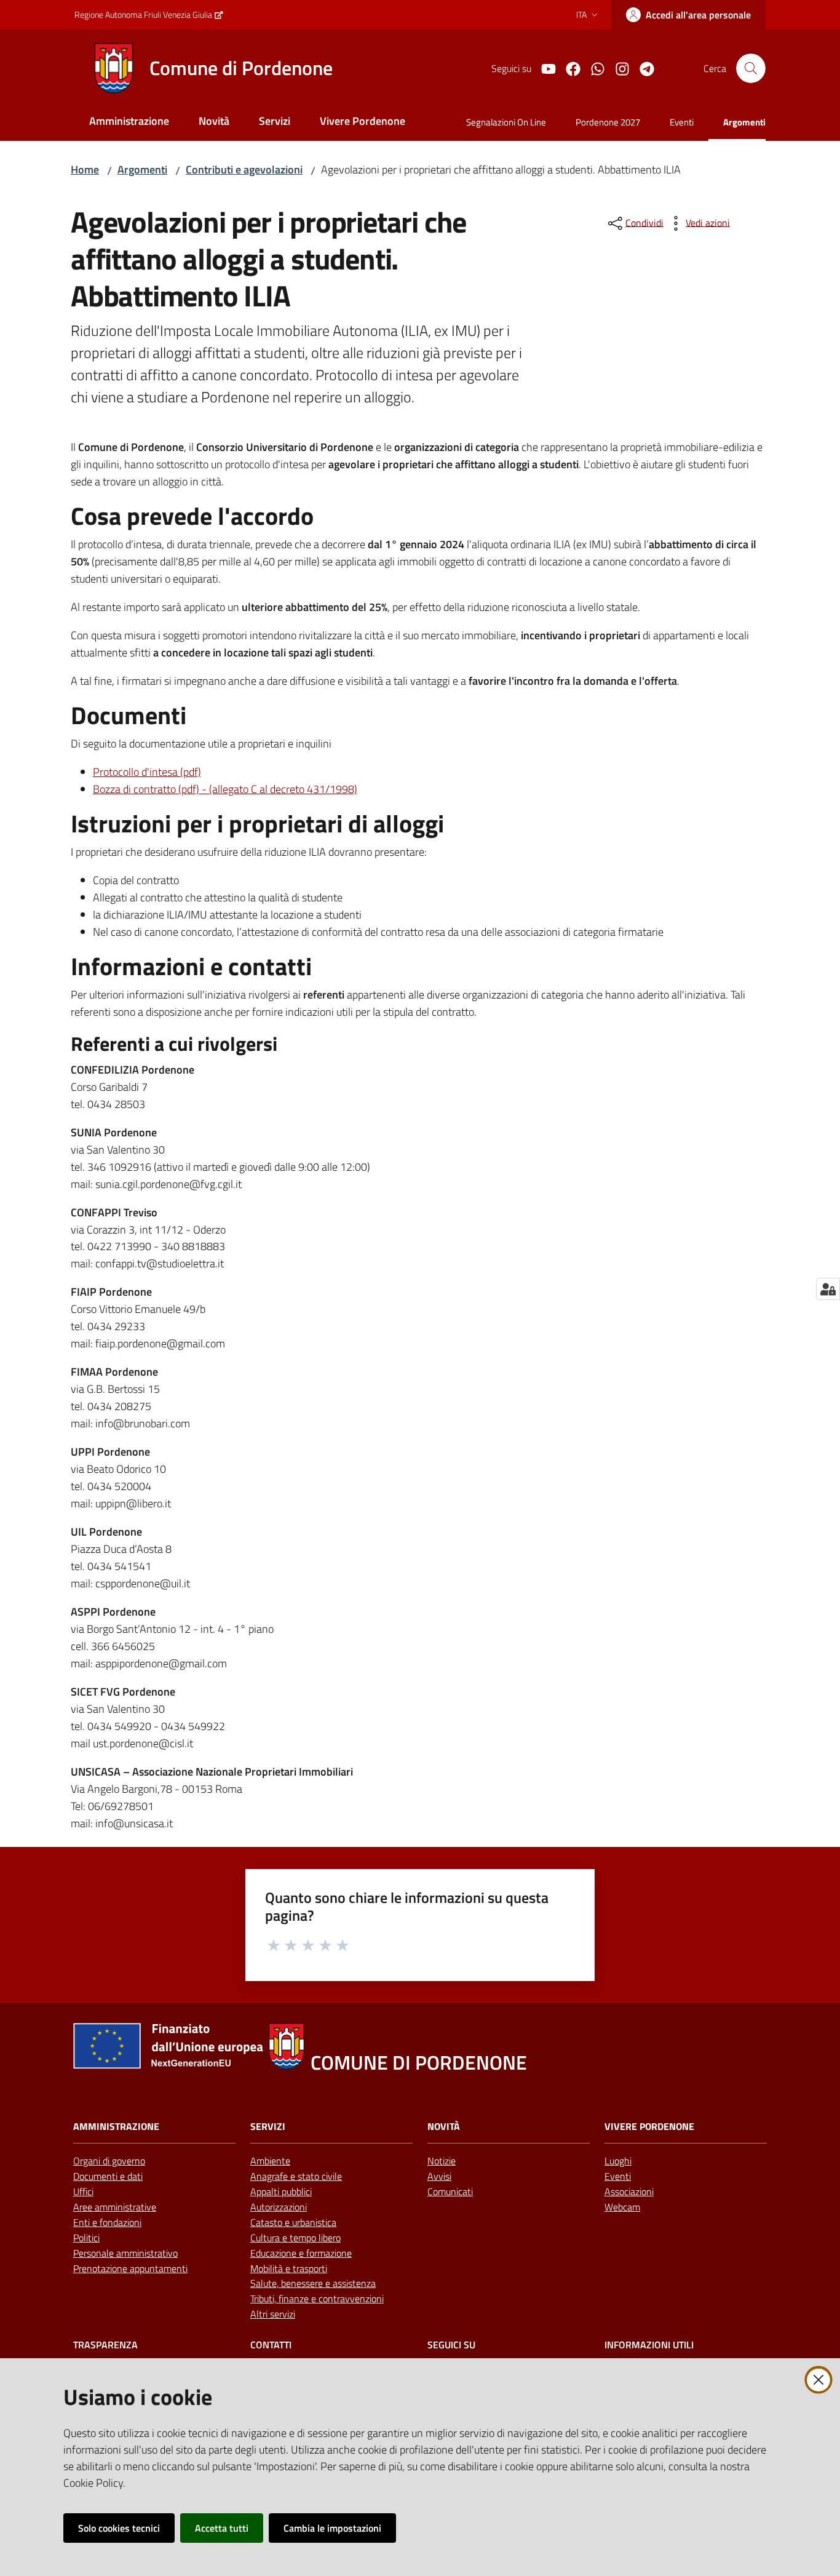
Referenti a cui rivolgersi (174, 1044)
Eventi (618, 2176)
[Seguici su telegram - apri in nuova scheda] (642, 68)
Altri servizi (273, 2314)
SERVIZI (268, 2127)
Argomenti (142, 169)
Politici (86, 2238)
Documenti (129, 716)
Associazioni (629, 2191)
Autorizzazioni (279, 2207)
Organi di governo (109, 2161)
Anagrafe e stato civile (296, 2176)
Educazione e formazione (301, 2253)
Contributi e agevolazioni (244, 169)
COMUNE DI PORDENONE (419, 2063)
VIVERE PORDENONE (649, 2127)
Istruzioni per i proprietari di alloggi (257, 824)
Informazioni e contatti (191, 967)
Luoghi (618, 2161)
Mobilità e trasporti (289, 2268)
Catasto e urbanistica (293, 2222)
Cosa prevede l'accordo (192, 516)
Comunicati (450, 2191)
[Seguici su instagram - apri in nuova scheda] (617, 68)
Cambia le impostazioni (332, 2528)
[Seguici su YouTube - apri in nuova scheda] (544, 68)
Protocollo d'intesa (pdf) (147, 772)
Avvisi (439, 2176)
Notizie (442, 2161)
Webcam (622, 2207)
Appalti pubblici (281, 2191)
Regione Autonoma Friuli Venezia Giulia (143, 14)
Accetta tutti (222, 2528)
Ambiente (270, 2161)
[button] (751, 68)
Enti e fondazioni (107, 2222)
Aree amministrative (115, 2207)
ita (581, 14)
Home (85, 169)
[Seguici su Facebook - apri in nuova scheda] (568, 68)
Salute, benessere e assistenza (313, 2283)
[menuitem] (129, 122)
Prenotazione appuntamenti (130, 2268)
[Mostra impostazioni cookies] (828, 1289)
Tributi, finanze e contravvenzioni (317, 2299)
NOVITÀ (444, 2127)
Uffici (83, 2191)
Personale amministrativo (125, 2253)
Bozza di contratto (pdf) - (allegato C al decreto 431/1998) (225, 789)
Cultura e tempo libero (295, 2238)
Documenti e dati (108, 2176)
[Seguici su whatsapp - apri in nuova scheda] (593, 68)
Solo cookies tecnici (119, 2528)
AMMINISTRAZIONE (116, 2127)
